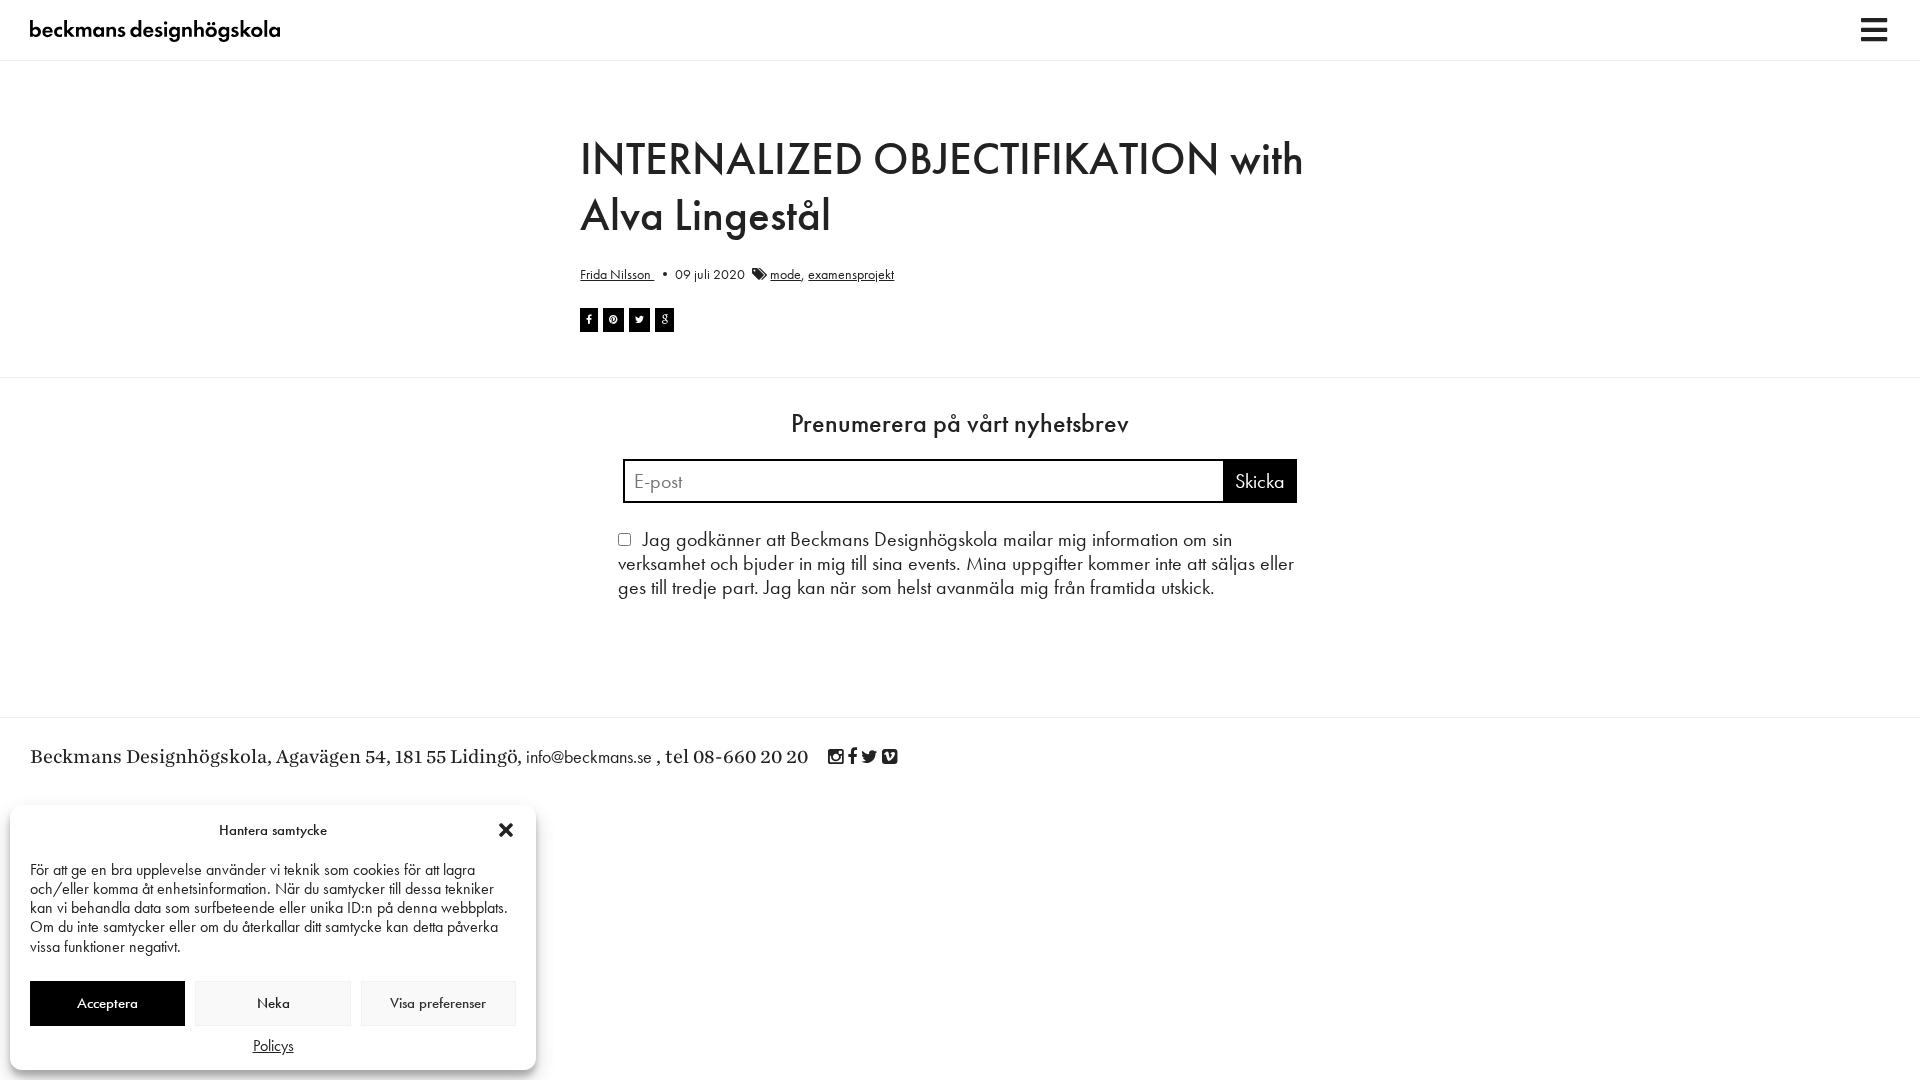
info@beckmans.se (589, 756)
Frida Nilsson (617, 274)
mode (785, 274)
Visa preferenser (438, 1003)
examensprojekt (851, 274)
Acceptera (107, 1003)
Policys (273, 1045)
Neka (273, 1003)
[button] (506, 830)
